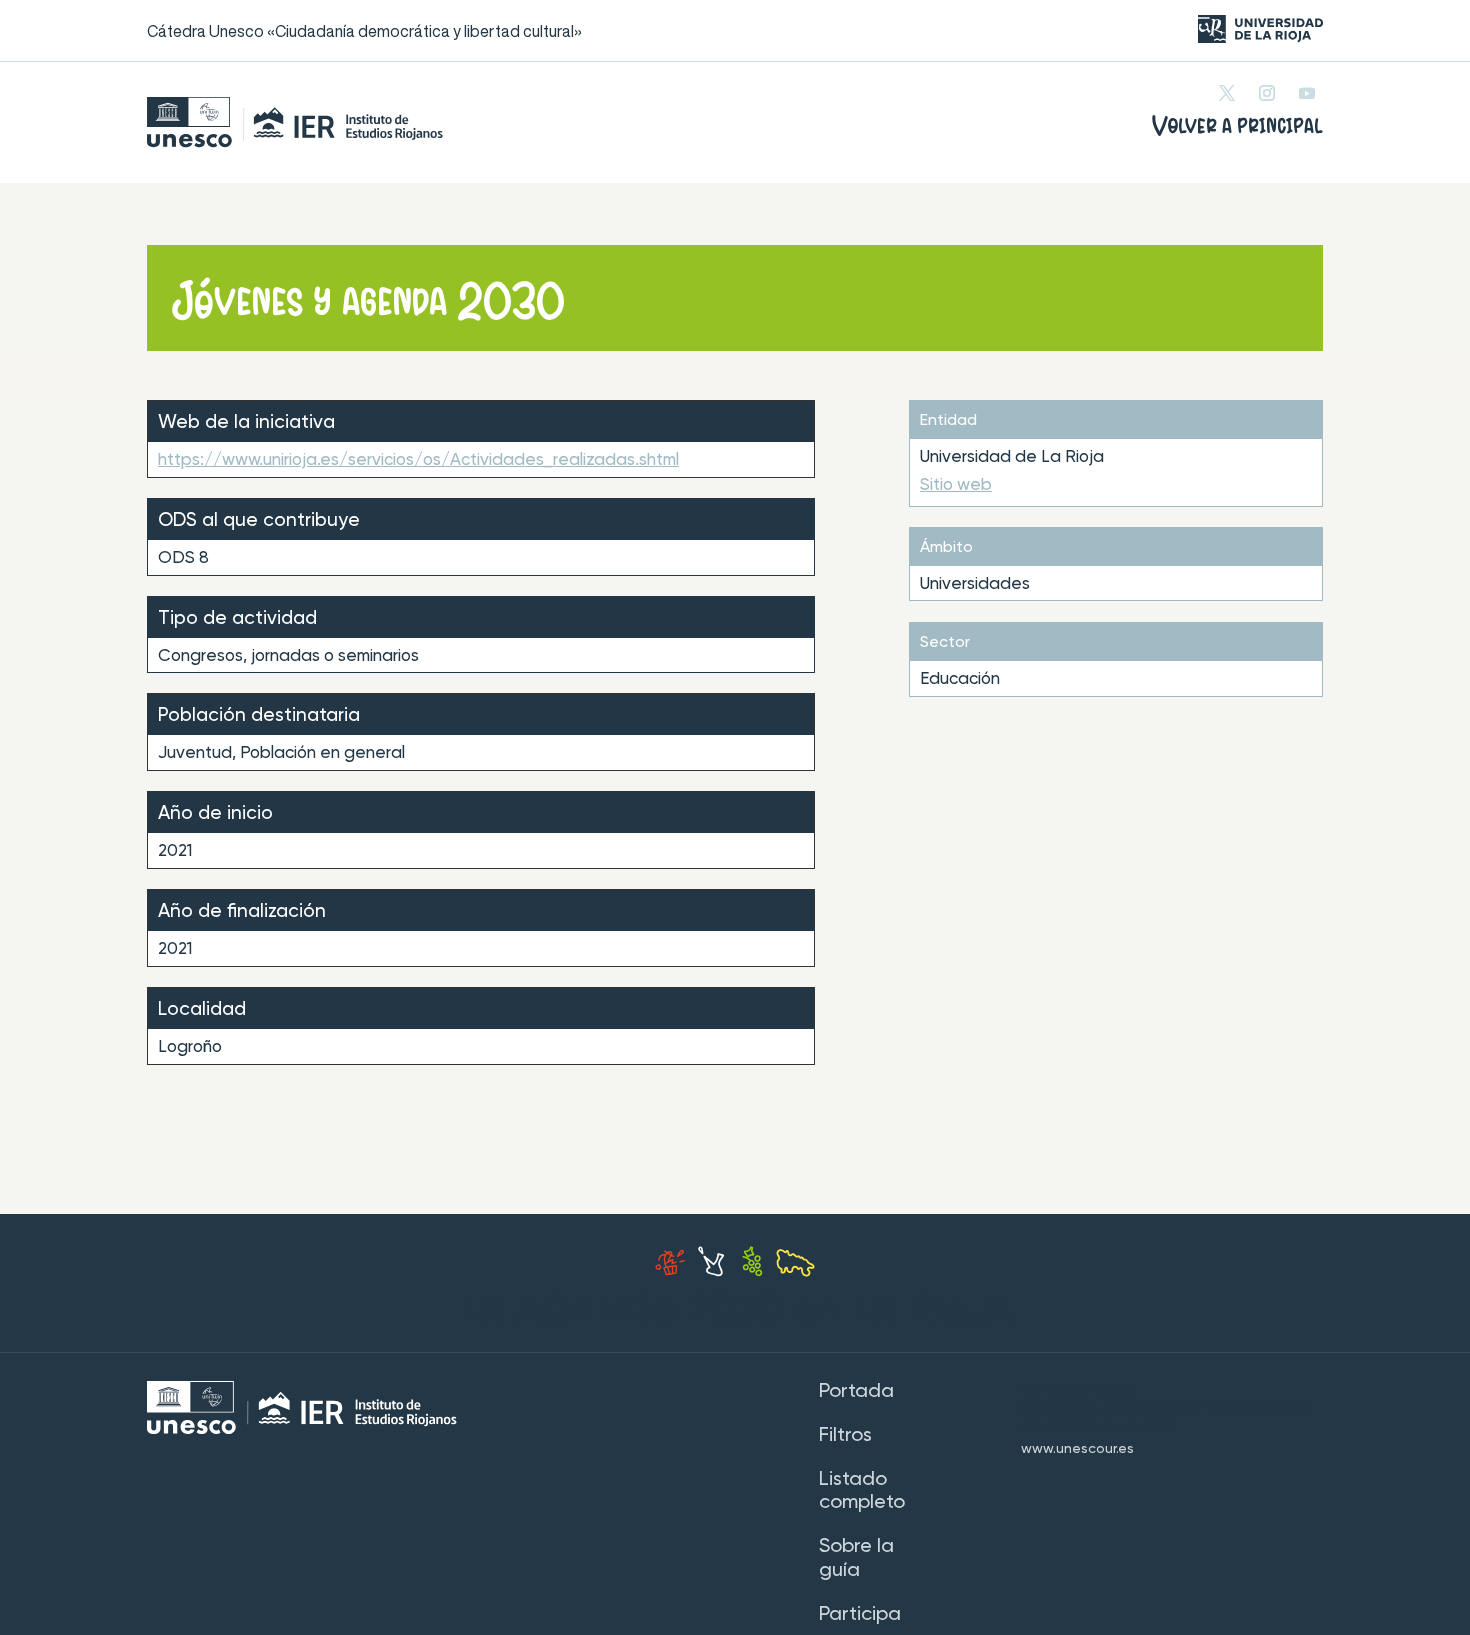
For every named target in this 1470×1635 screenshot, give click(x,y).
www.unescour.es (1077, 1449)
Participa (860, 1615)
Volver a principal (1237, 126)
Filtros (845, 1436)
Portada (856, 1392)
